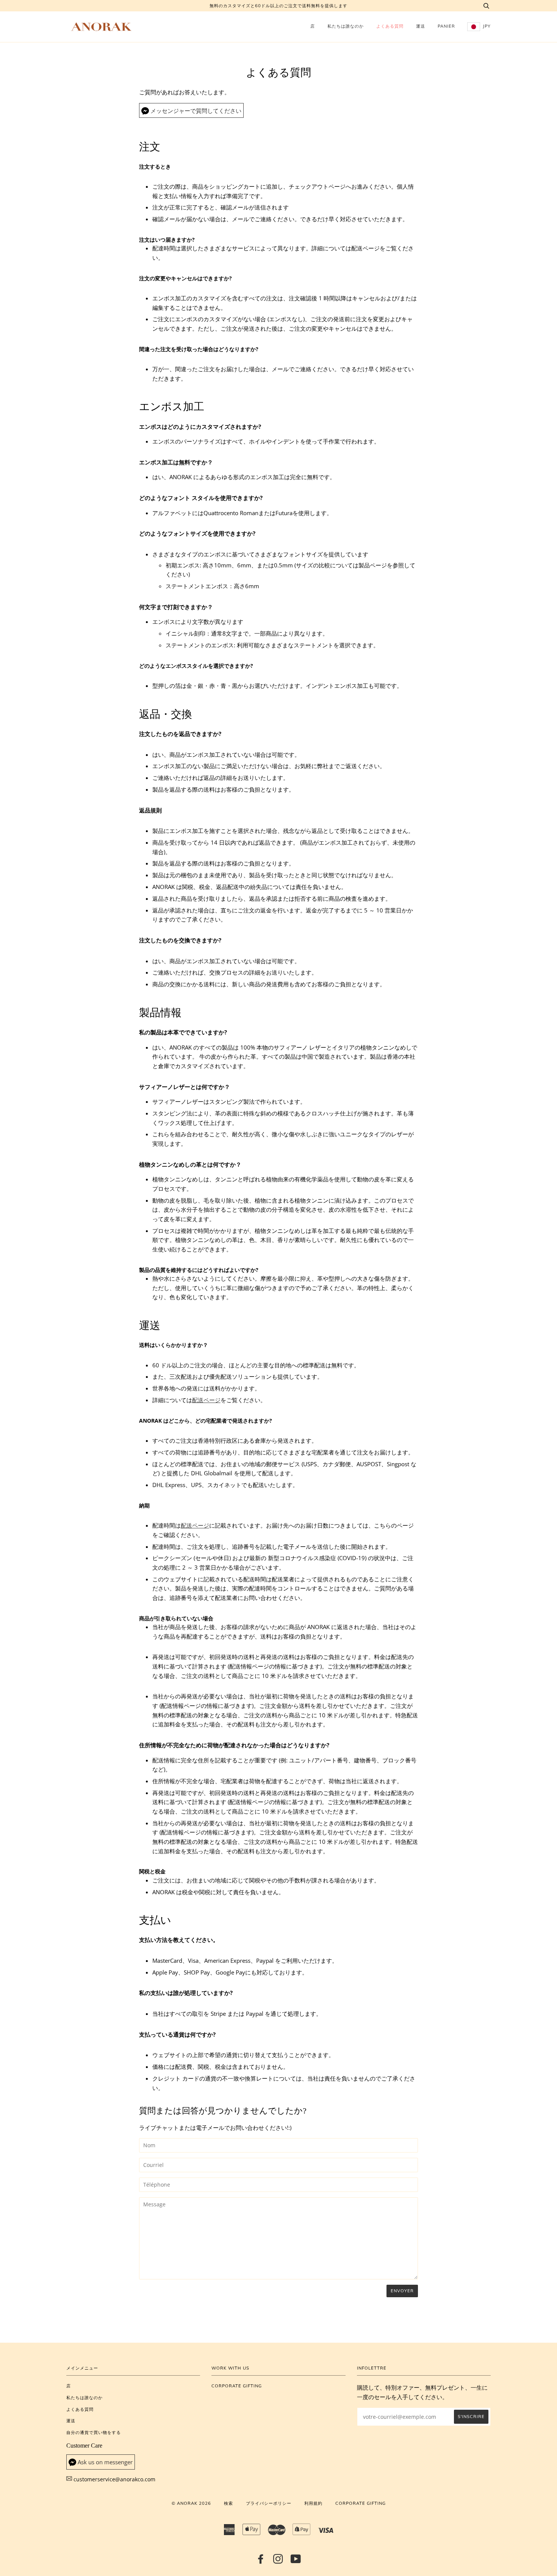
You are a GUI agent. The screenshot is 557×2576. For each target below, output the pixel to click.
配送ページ (206, 1400)
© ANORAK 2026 (191, 2503)
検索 (228, 2503)
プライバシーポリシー (269, 2503)
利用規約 (313, 2503)
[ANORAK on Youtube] (296, 2561)
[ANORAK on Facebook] (261, 2561)
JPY (486, 26)
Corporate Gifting (237, 2386)
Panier (446, 26)
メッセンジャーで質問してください (196, 111)
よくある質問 (390, 26)
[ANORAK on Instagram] (278, 2561)
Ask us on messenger (105, 2462)
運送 (421, 26)
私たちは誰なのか (346, 26)
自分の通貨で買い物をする (94, 2432)
